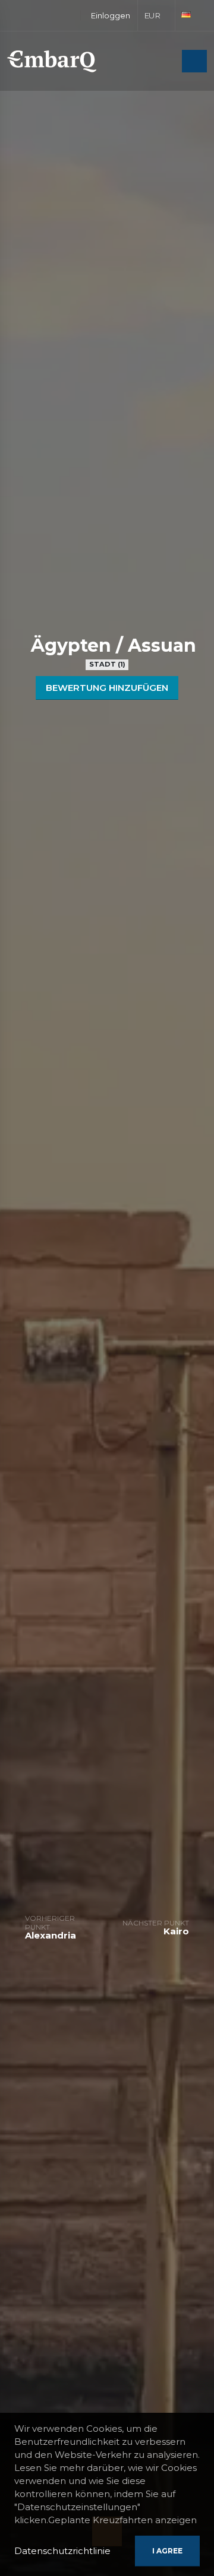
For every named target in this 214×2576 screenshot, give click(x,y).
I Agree (167, 2551)
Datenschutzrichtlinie (62, 2551)
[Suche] (169, 62)
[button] (157, 15)
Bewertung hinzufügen (107, 688)
